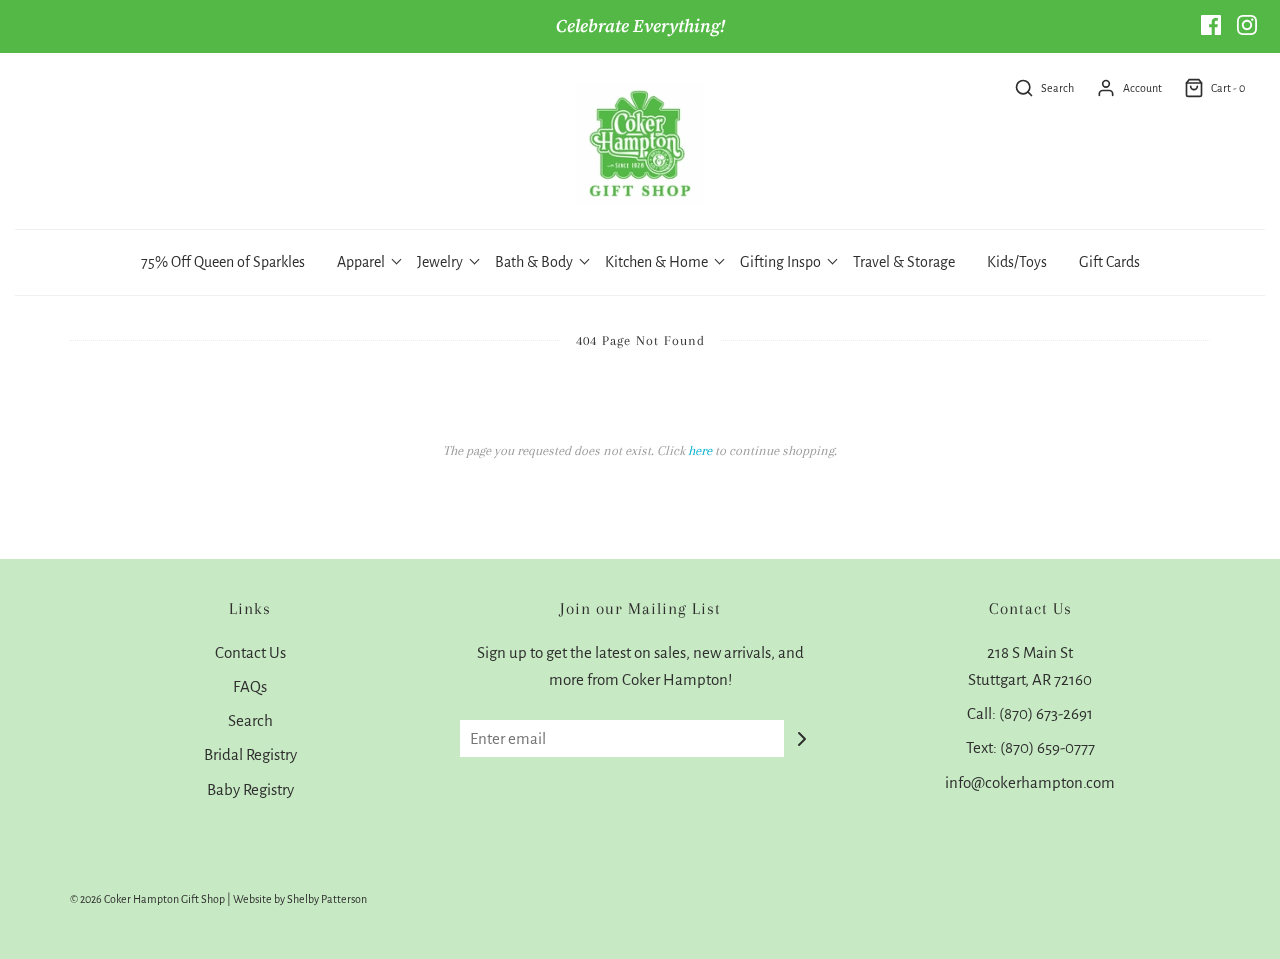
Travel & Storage (904, 262)
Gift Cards (1109, 262)
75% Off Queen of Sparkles (223, 262)
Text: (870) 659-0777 (1030, 747)
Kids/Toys (1017, 262)
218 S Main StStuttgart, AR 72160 (1030, 666)
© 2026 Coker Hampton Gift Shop (147, 899)
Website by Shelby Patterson (300, 899)
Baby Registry (250, 789)
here (700, 450)
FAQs (250, 686)
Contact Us (250, 652)
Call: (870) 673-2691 (1030, 713)
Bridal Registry (250, 754)
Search (250, 720)
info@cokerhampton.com (1030, 782)
